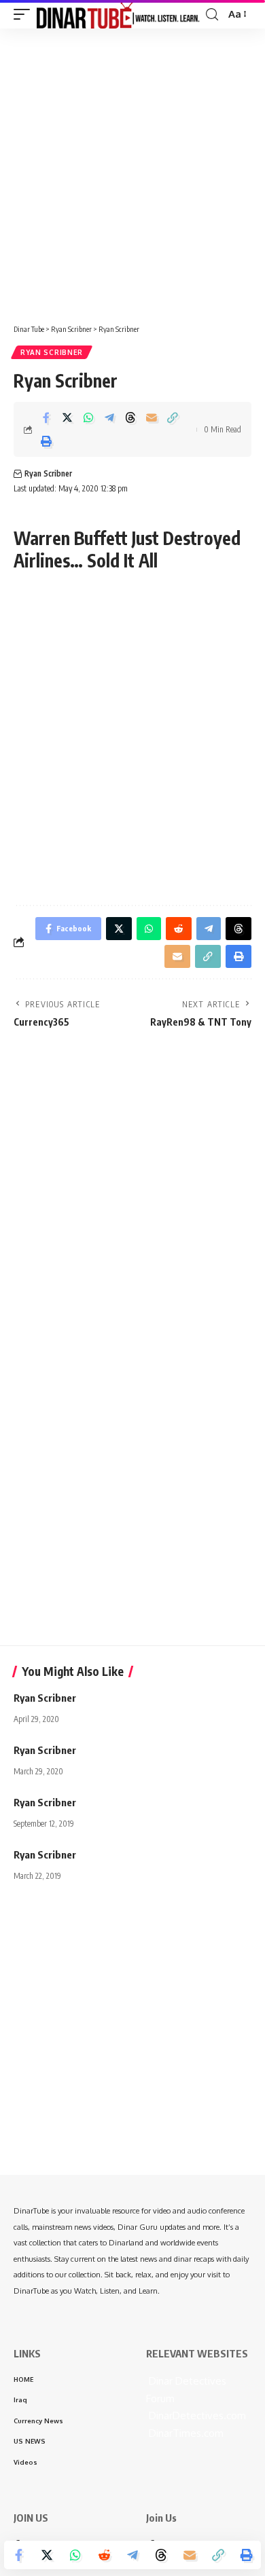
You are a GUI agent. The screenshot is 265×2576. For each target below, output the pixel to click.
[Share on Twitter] (67, 417)
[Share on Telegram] (109, 417)
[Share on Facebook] (46, 417)
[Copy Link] (173, 417)
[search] (212, 15)
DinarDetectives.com (196, 2415)
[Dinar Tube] (118, 14)
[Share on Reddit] (104, 2555)
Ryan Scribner (52, 352)
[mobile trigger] (25, 14)
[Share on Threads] (130, 417)
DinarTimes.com (185, 2433)
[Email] (152, 417)
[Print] (46, 441)
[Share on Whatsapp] (88, 417)
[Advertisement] (132, 171)
